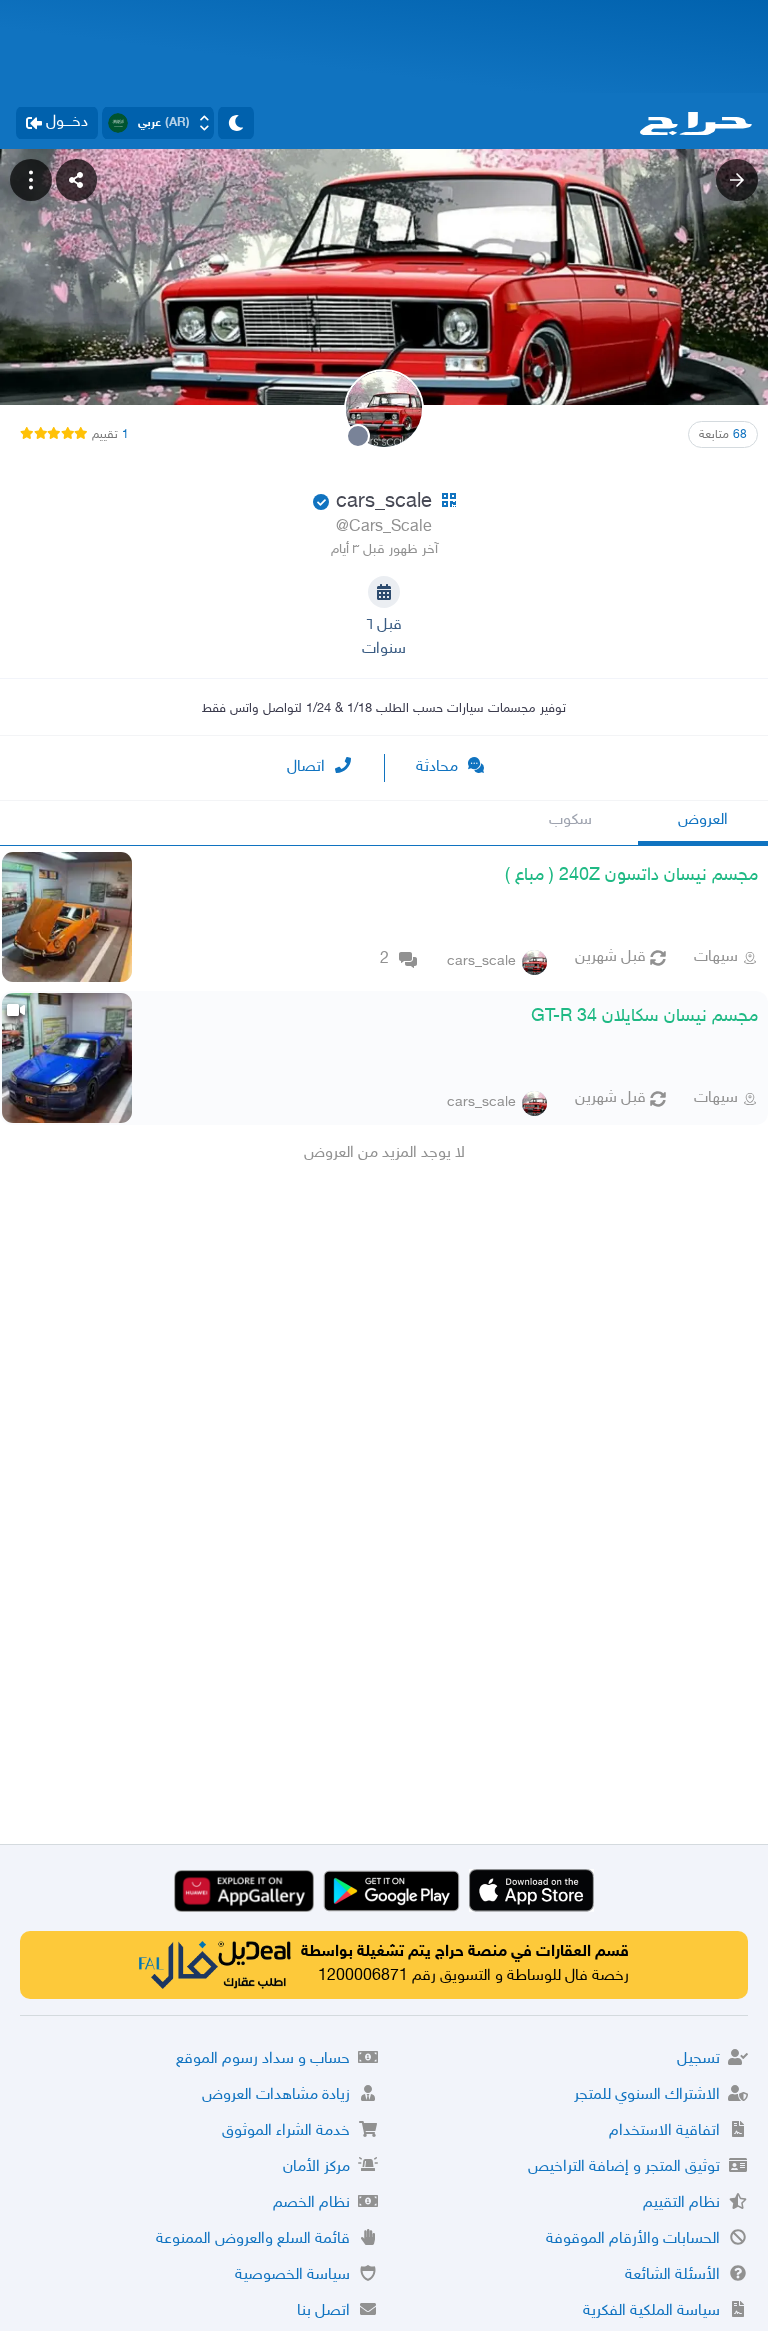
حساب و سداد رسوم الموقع (263, 2059)
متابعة (723, 435)
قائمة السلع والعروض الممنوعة (253, 2239)
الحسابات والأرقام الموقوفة (633, 2239)
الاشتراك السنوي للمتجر (647, 2095)
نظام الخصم (311, 2203)
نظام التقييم (681, 2203)
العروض (703, 820)
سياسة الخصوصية (292, 2275)
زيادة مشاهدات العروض (276, 2095)
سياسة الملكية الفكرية (651, 2311)
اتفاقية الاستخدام (664, 2131)
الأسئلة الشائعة (672, 2275)
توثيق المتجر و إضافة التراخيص (624, 2167)
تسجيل (698, 2059)
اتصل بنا (323, 2311)
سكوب (570, 820)
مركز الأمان (316, 2167)
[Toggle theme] (236, 123)
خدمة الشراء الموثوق (286, 2131)
